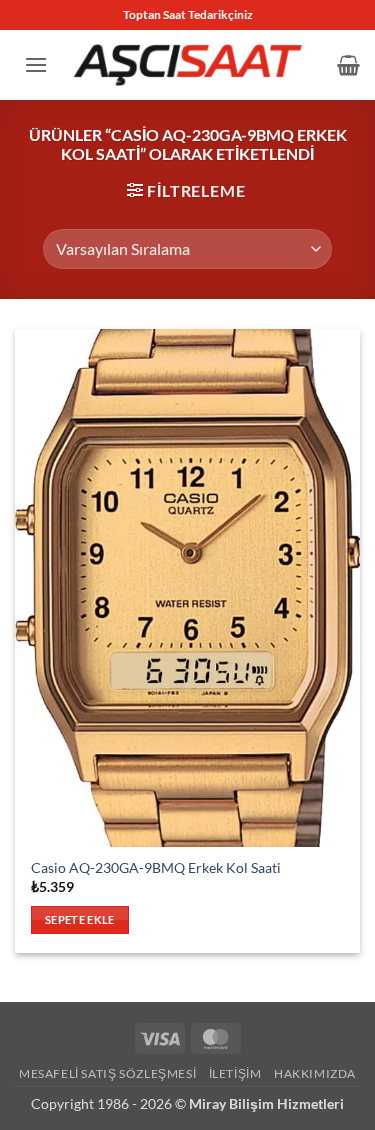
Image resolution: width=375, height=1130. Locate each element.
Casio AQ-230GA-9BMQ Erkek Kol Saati (156, 868)
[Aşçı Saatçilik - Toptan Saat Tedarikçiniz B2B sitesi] (188, 64)
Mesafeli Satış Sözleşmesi (107, 1073)
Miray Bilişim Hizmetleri (266, 1103)
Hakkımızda (315, 1073)
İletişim (235, 1073)
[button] (36, 64)
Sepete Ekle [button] (80, 919)
